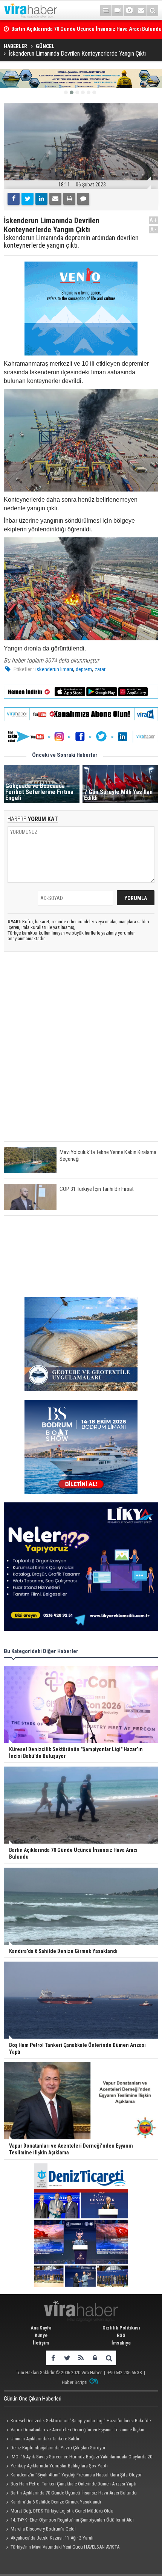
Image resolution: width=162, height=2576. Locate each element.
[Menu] (106, 11)
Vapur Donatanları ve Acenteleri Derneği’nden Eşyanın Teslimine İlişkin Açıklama (74, 2431)
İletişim (41, 2343)
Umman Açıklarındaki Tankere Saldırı (46, 2439)
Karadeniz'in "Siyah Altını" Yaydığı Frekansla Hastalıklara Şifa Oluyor (76, 2475)
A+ (154, 220)
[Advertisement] (81, 1053)
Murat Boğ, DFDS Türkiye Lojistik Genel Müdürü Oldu (62, 2511)
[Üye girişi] (95, 2358)
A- (154, 229)
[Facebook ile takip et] (53, 2358)
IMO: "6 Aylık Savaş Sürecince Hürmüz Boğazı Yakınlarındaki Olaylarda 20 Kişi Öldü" (78, 2458)
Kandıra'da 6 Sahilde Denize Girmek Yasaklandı (56, 2502)
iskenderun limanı (54, 669)
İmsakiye (121, 2343)
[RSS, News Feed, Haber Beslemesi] (81, 2358)
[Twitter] (28, 199)
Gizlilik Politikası (121, 2328)
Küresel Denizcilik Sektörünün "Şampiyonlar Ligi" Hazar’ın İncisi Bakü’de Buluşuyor (77, 2422)
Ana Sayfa (41, 2328)
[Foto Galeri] (129, 11)
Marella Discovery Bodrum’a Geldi (43, 2529)
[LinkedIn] (41, 199)
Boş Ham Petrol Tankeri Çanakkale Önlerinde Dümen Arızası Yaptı (73, 2484)
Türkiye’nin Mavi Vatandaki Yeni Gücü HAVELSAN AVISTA (65, 2547)
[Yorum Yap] (83, 199)
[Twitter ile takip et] (67, 2358)
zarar (100, 669)
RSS (121, 2335)
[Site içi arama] (153, 11)
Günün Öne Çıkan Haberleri (33, 2399)
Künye (41, 2335)
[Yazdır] (69, 199)
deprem (84, 669)
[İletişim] (141, 11)
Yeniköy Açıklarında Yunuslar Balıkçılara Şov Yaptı (59, 2466)
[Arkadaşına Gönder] (55, 199)
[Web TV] (118, 11)
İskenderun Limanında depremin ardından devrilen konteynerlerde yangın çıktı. (71, 242)
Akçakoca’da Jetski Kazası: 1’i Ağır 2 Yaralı (52, 2538)
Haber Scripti (75, 2382)
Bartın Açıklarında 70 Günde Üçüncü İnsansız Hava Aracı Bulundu (74, 2493)
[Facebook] (14, 199)
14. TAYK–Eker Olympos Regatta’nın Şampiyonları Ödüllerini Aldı (72, 2520)
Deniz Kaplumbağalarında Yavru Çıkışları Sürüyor (58, 2448)
